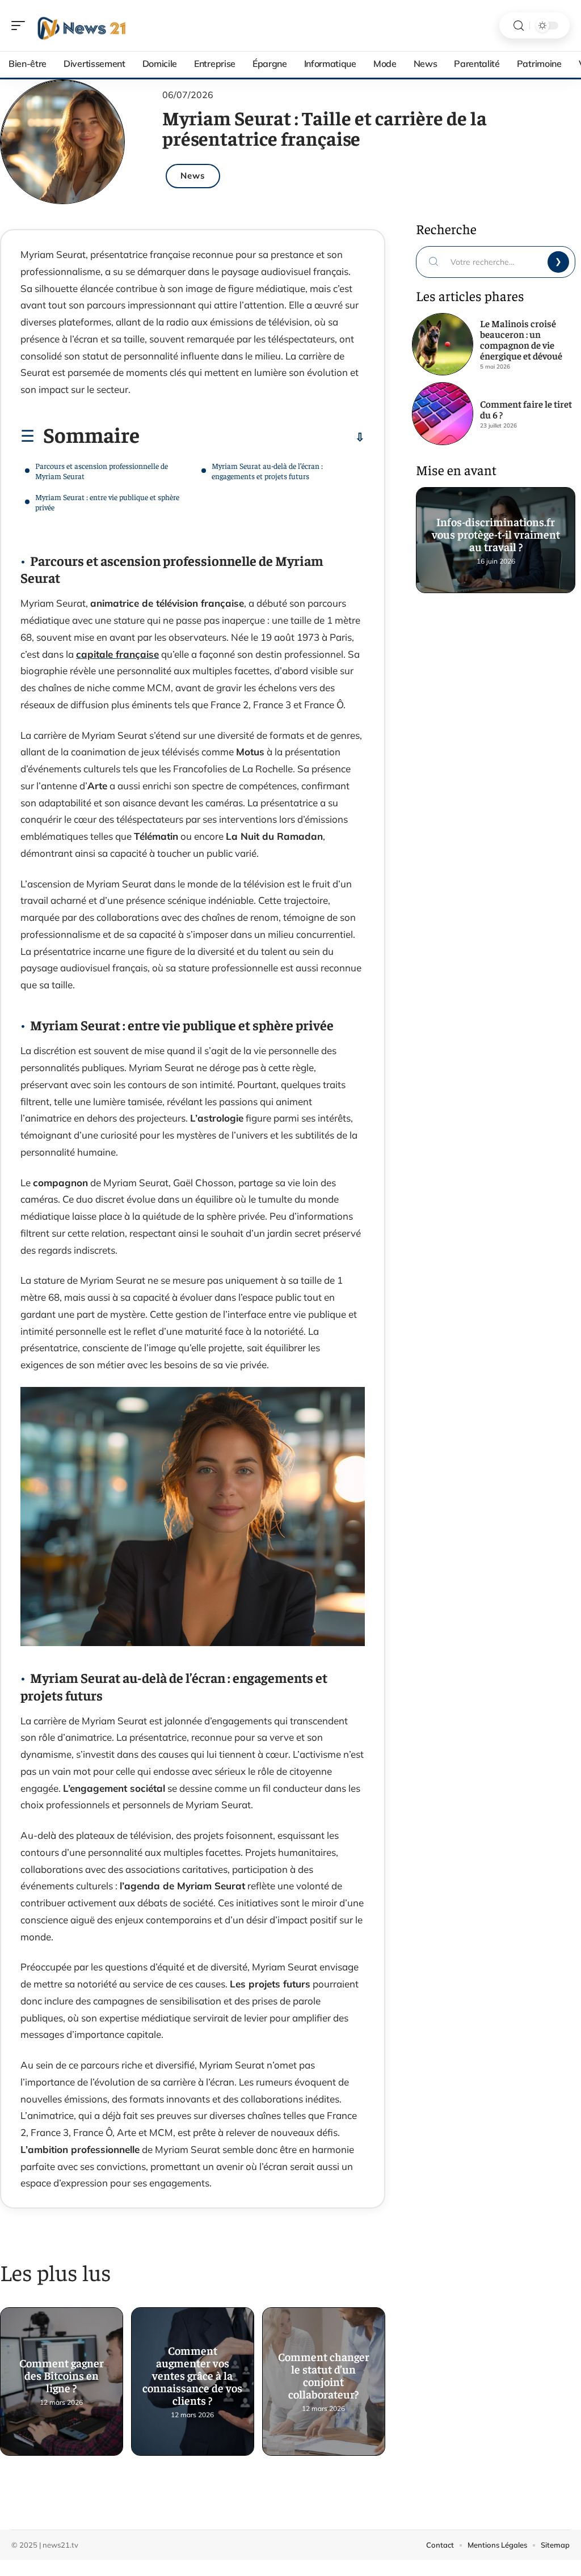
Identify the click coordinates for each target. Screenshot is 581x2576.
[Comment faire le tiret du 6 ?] (443, 413)
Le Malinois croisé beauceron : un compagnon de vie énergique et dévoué (521, 339)
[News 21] (82, 26)
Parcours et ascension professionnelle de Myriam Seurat (102, 471)
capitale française (117, 654)
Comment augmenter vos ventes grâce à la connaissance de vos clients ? (192, 2370)
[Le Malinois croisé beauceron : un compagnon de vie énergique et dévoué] (443, 344)
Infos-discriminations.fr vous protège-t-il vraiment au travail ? (495, 529)
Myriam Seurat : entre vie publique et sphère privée (107, 502)
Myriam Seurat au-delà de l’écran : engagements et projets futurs (267, 471)
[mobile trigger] (21, 26)
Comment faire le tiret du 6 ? (526, 409)
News (193, 175)
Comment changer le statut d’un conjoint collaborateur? (324, 2370)
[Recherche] (519, 26)
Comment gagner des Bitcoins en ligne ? (62, 2370)
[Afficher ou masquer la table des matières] (252, 437)
